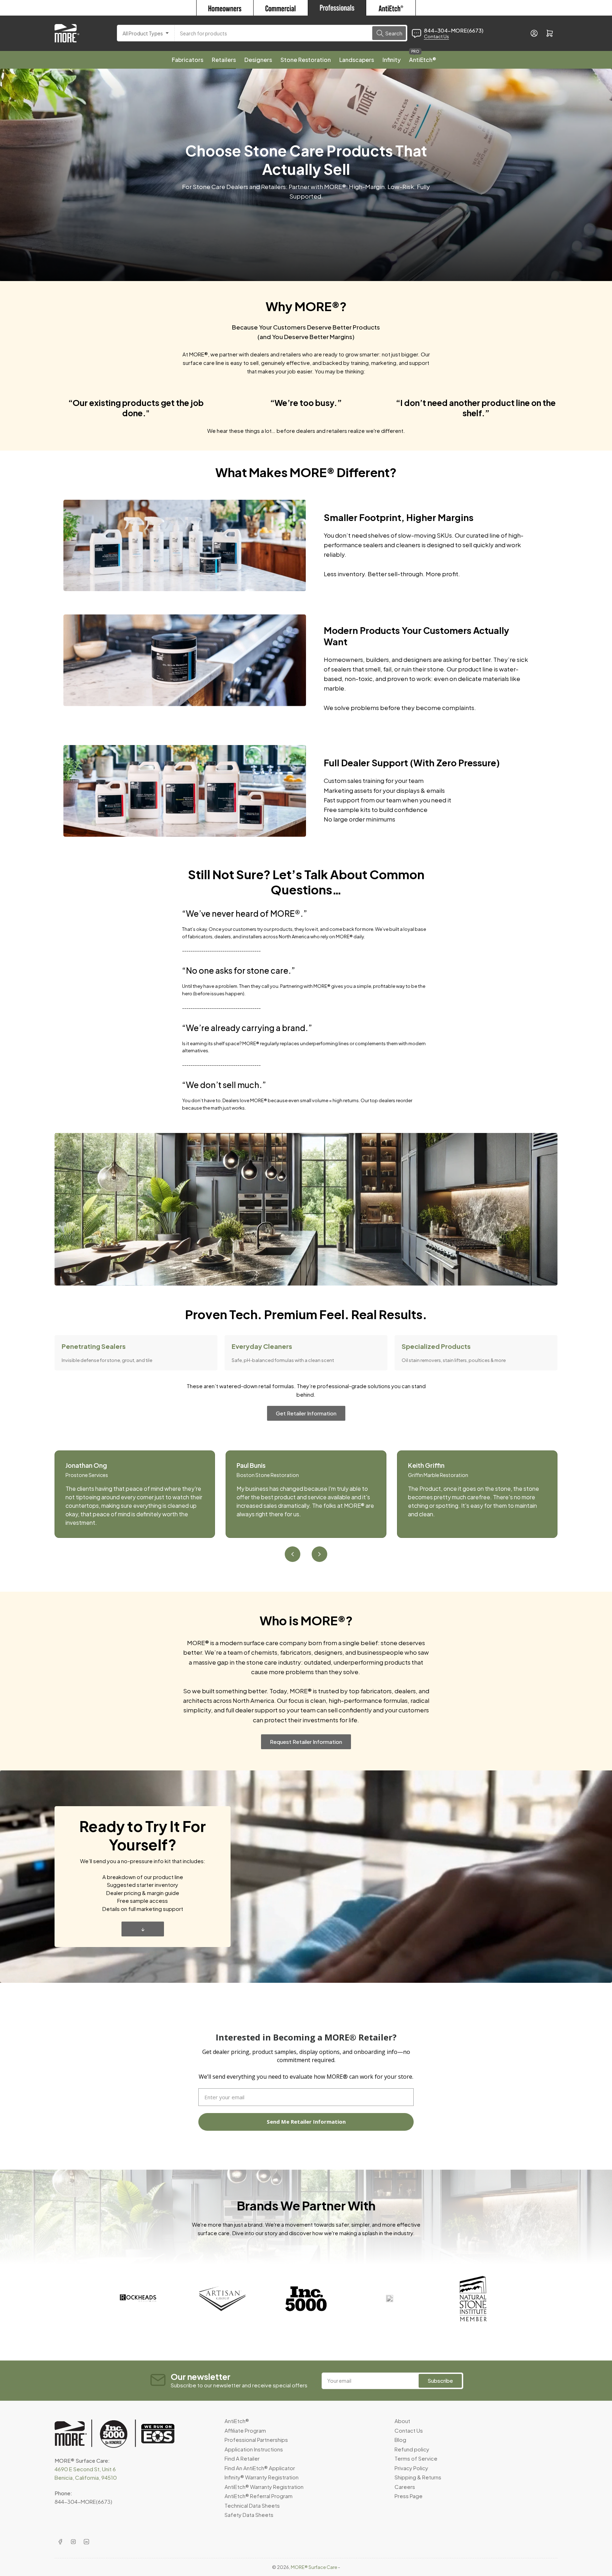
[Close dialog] (442, 1220)
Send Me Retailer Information (379, 1343)
